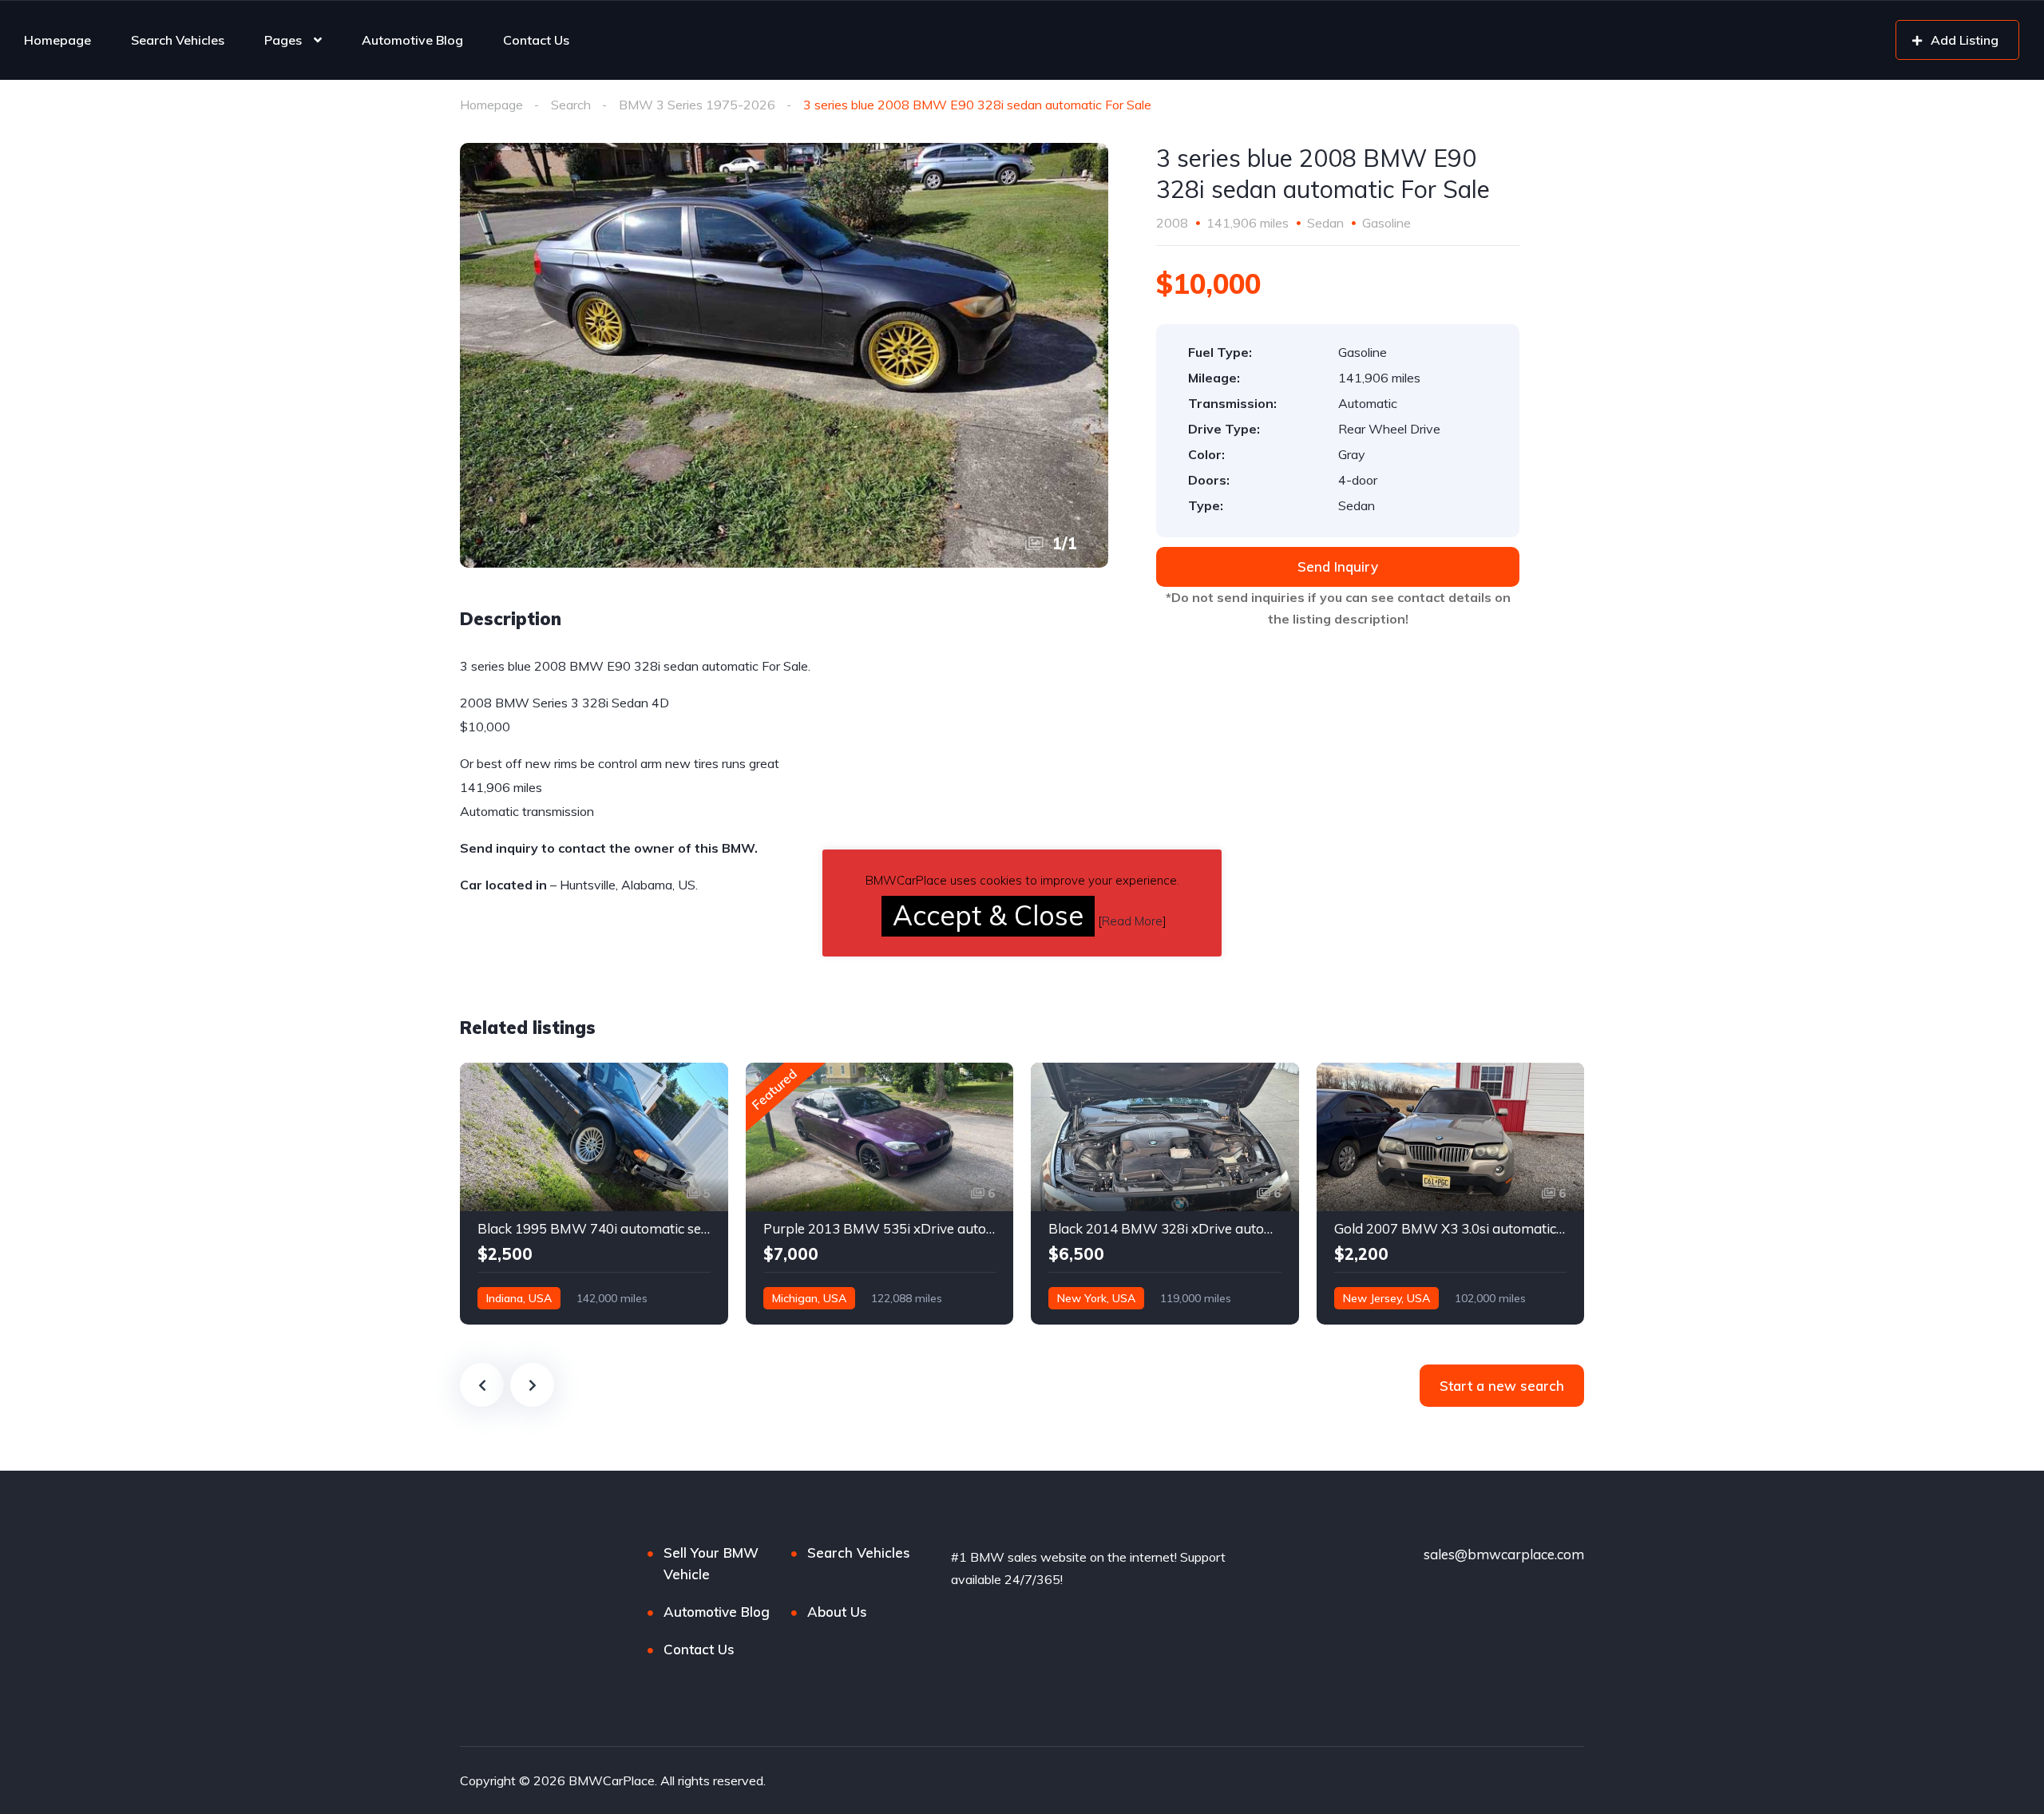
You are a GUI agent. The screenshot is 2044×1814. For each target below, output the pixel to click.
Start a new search (1502, 1386)
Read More (1132, 921)
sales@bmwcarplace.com (1504, 1554)
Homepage (57, 40)
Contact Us (536, 40)
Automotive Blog (412, 40)
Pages (283, 40)
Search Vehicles (178, 40)
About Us (837, 1612)
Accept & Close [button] (988, 915)
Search (571, 105)
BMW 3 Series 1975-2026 (697, 105)
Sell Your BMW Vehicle (711, 1563)
